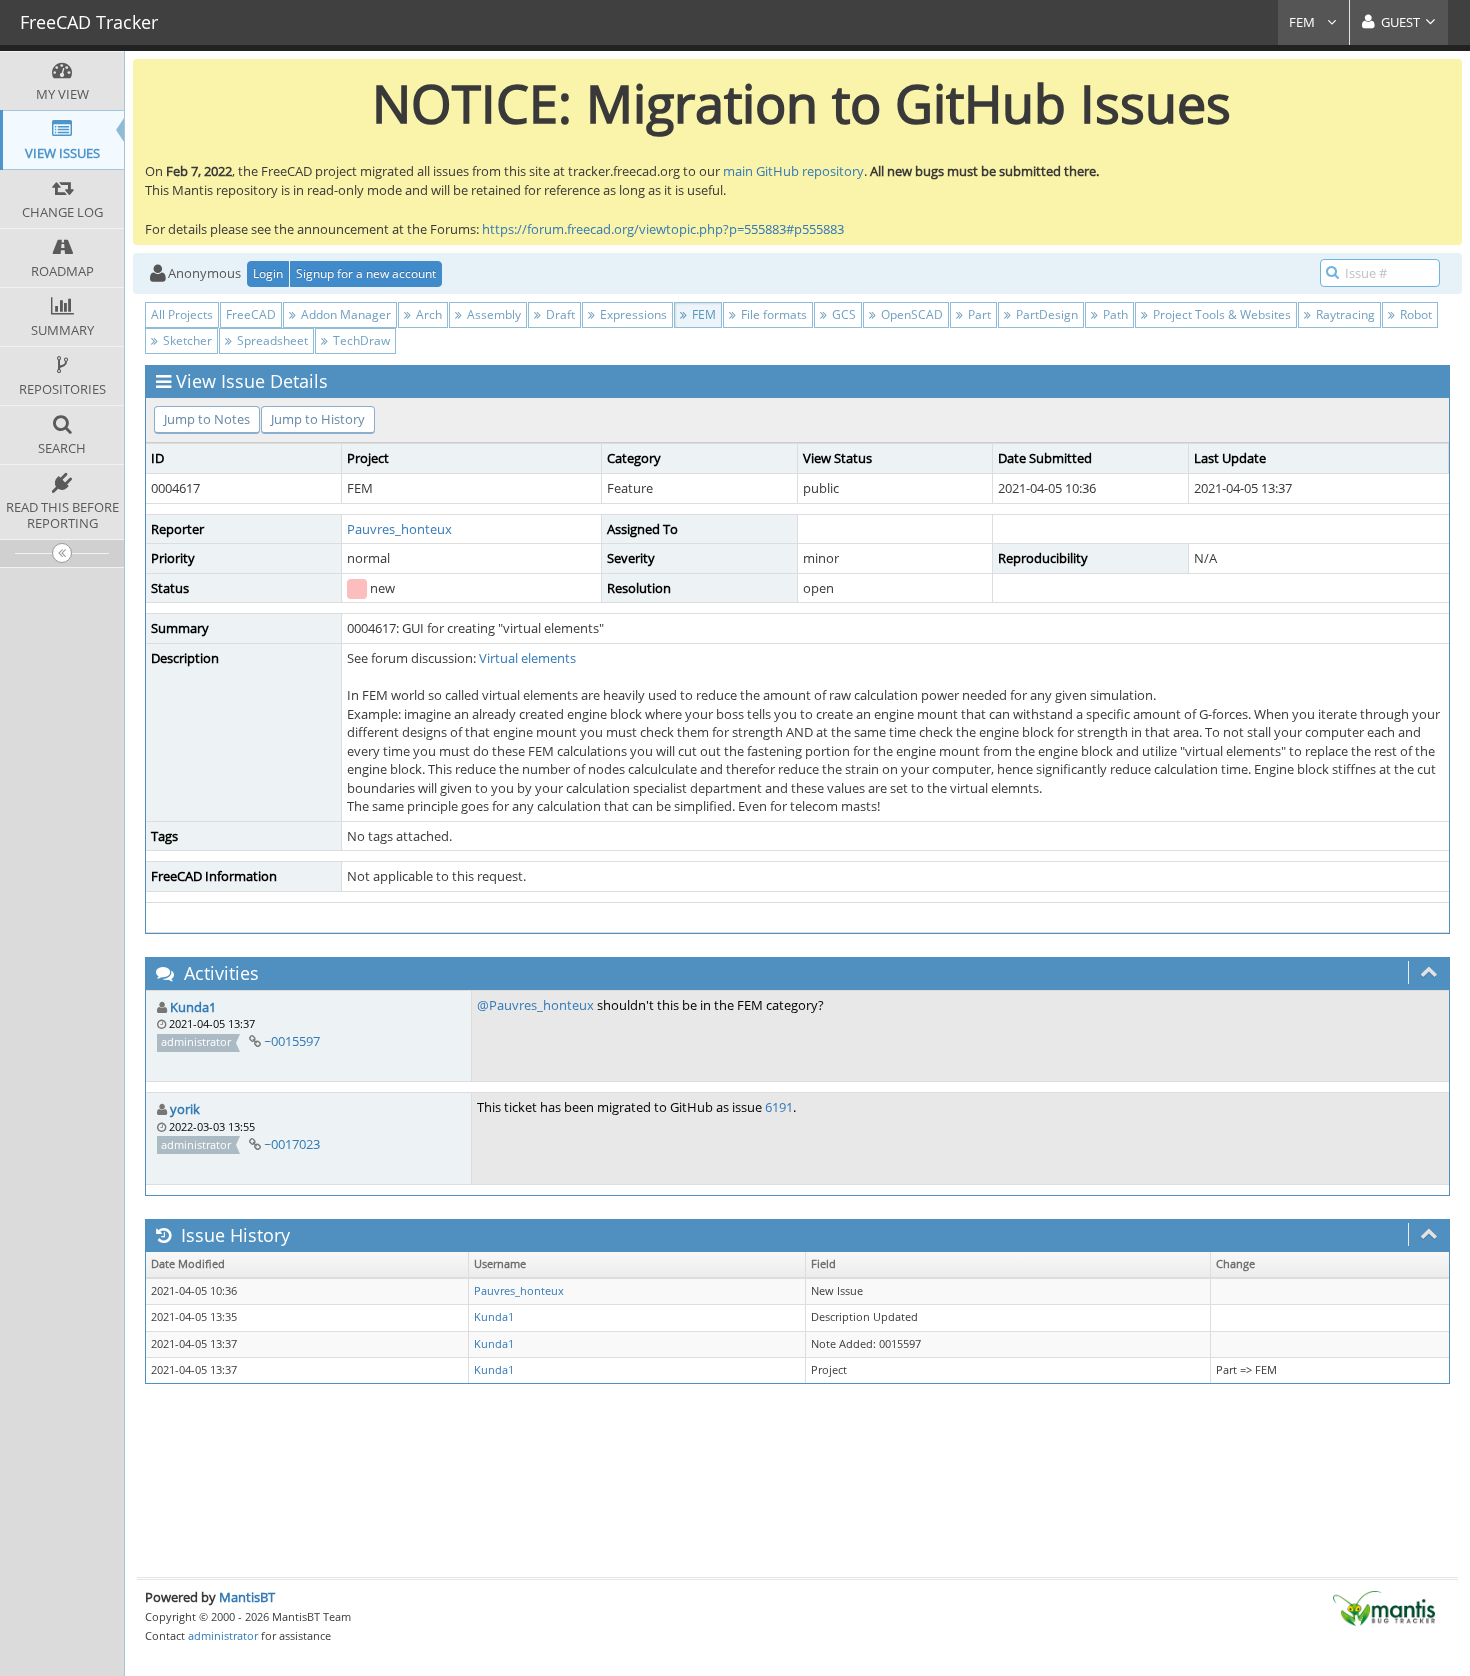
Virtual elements (527, 658)
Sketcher (186, 340)
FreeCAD (251, 314)
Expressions (632, 314)
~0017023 (292, 1144)
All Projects (182, 314)
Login (268, 273)
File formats (772, 314)
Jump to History (318, 419)
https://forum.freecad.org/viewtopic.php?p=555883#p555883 (663, 229)
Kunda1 (193, 1007)
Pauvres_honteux (399, 529)
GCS (842, 314)
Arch (427, 314)
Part (978, 314)
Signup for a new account (366, 273)
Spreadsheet (271, 340)
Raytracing (1344, 314)
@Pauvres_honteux (535, 1005)
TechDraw (360, 340)
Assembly (492, 314)
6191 (779, 1107)
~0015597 (292, 1041)
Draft (559, 314)
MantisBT (247, 1597)
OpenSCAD (910, 314)
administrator (223, 1635)
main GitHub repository (793, 171)
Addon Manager (344, 314)
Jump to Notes (207, 419)
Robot (1414, 314)
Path (1114, 314)
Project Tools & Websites (1220, 314)
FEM (1303, 22)
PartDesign (1045, 314)
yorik (185, 1109)
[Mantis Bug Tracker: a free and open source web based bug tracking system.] (1384, 1606)
